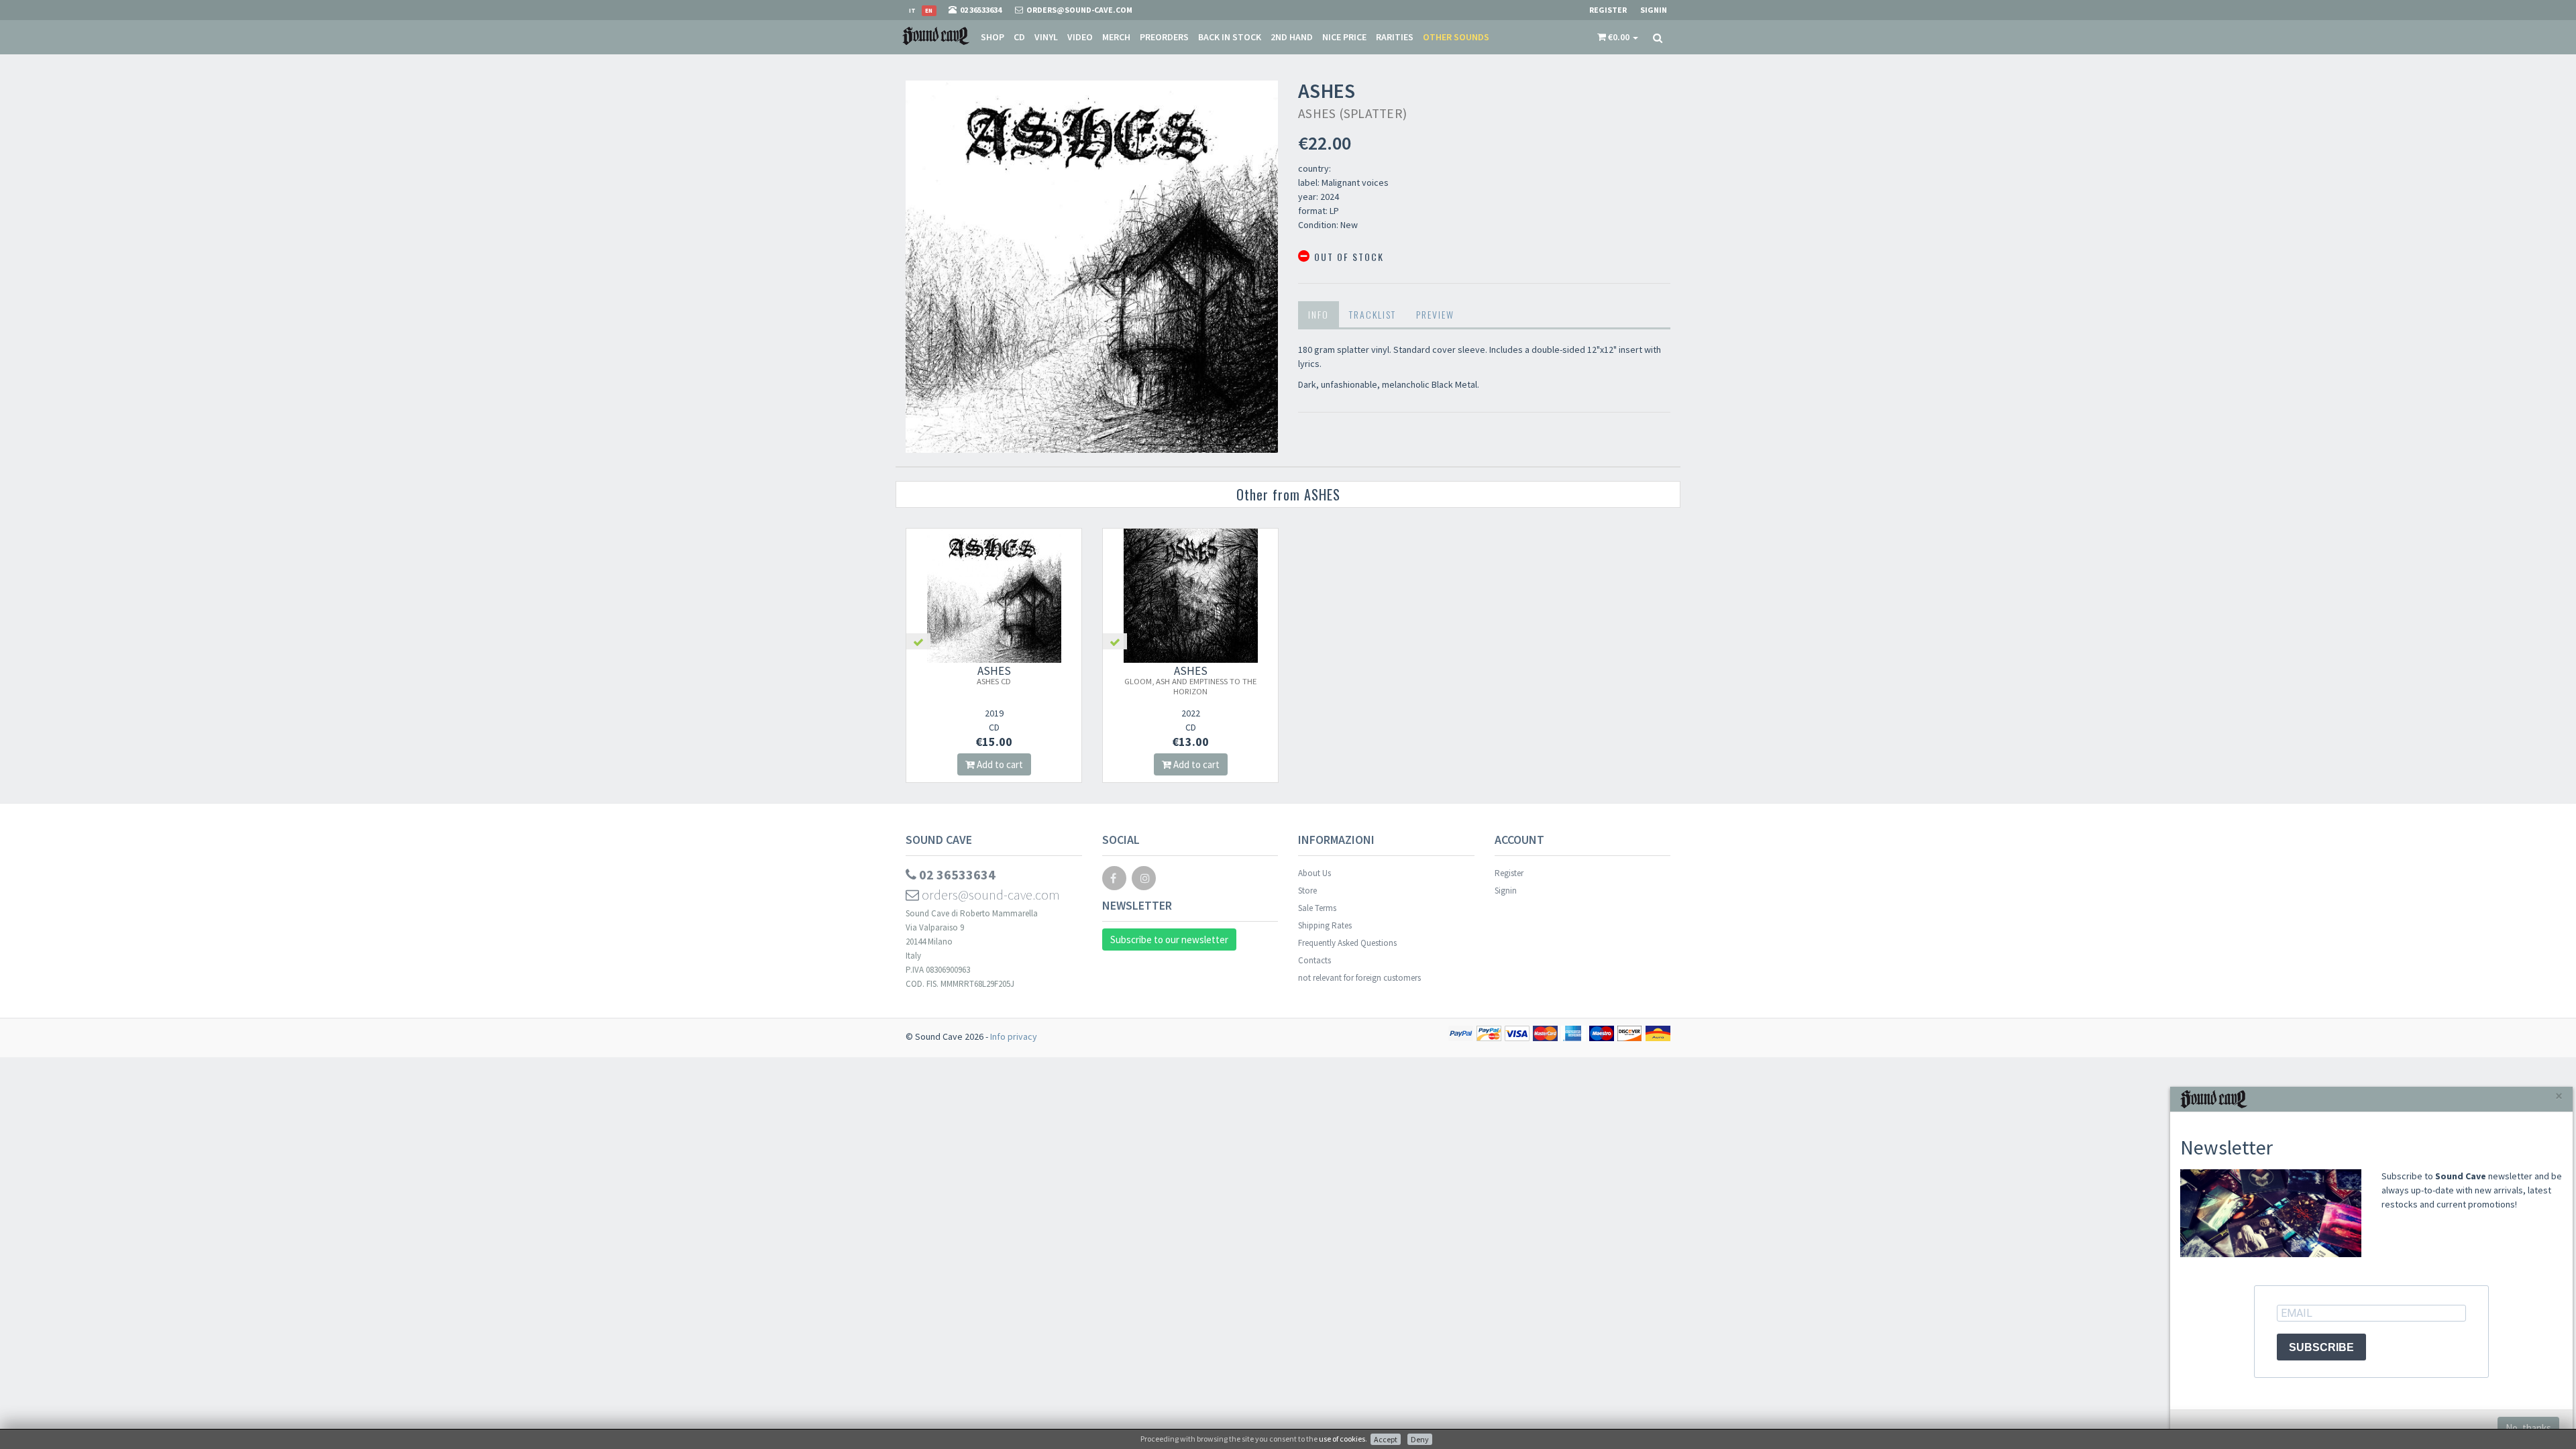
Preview (1435, 314)
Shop (992, 37)
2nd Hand (1292, 37)
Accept (1386, 1439)
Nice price (1344, 37)
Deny (1420, 1439)
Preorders (1164, 37)
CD (1019, 37)
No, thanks (2528, 1428)
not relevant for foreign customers (1359, 978)
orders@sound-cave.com (989, 895)
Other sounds (1456, 37)
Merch (1116, 37)
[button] (1618, 37)
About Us (1314, 873)
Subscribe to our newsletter (1169, 940)
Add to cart (999, 764)
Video (1080, 37)
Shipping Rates (1325, 925)
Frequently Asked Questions (1347, 943)
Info (1319, 314)
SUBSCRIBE (2321, 1347)
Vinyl (1046, 37)
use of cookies (1342, 1439)
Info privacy (1014, 1036)
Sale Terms (1317, 908)
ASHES (994, 675)
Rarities (1395, 37)
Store (1307, 891)
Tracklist (1373, 314)
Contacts (1314, 960)
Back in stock (1230, 37)
